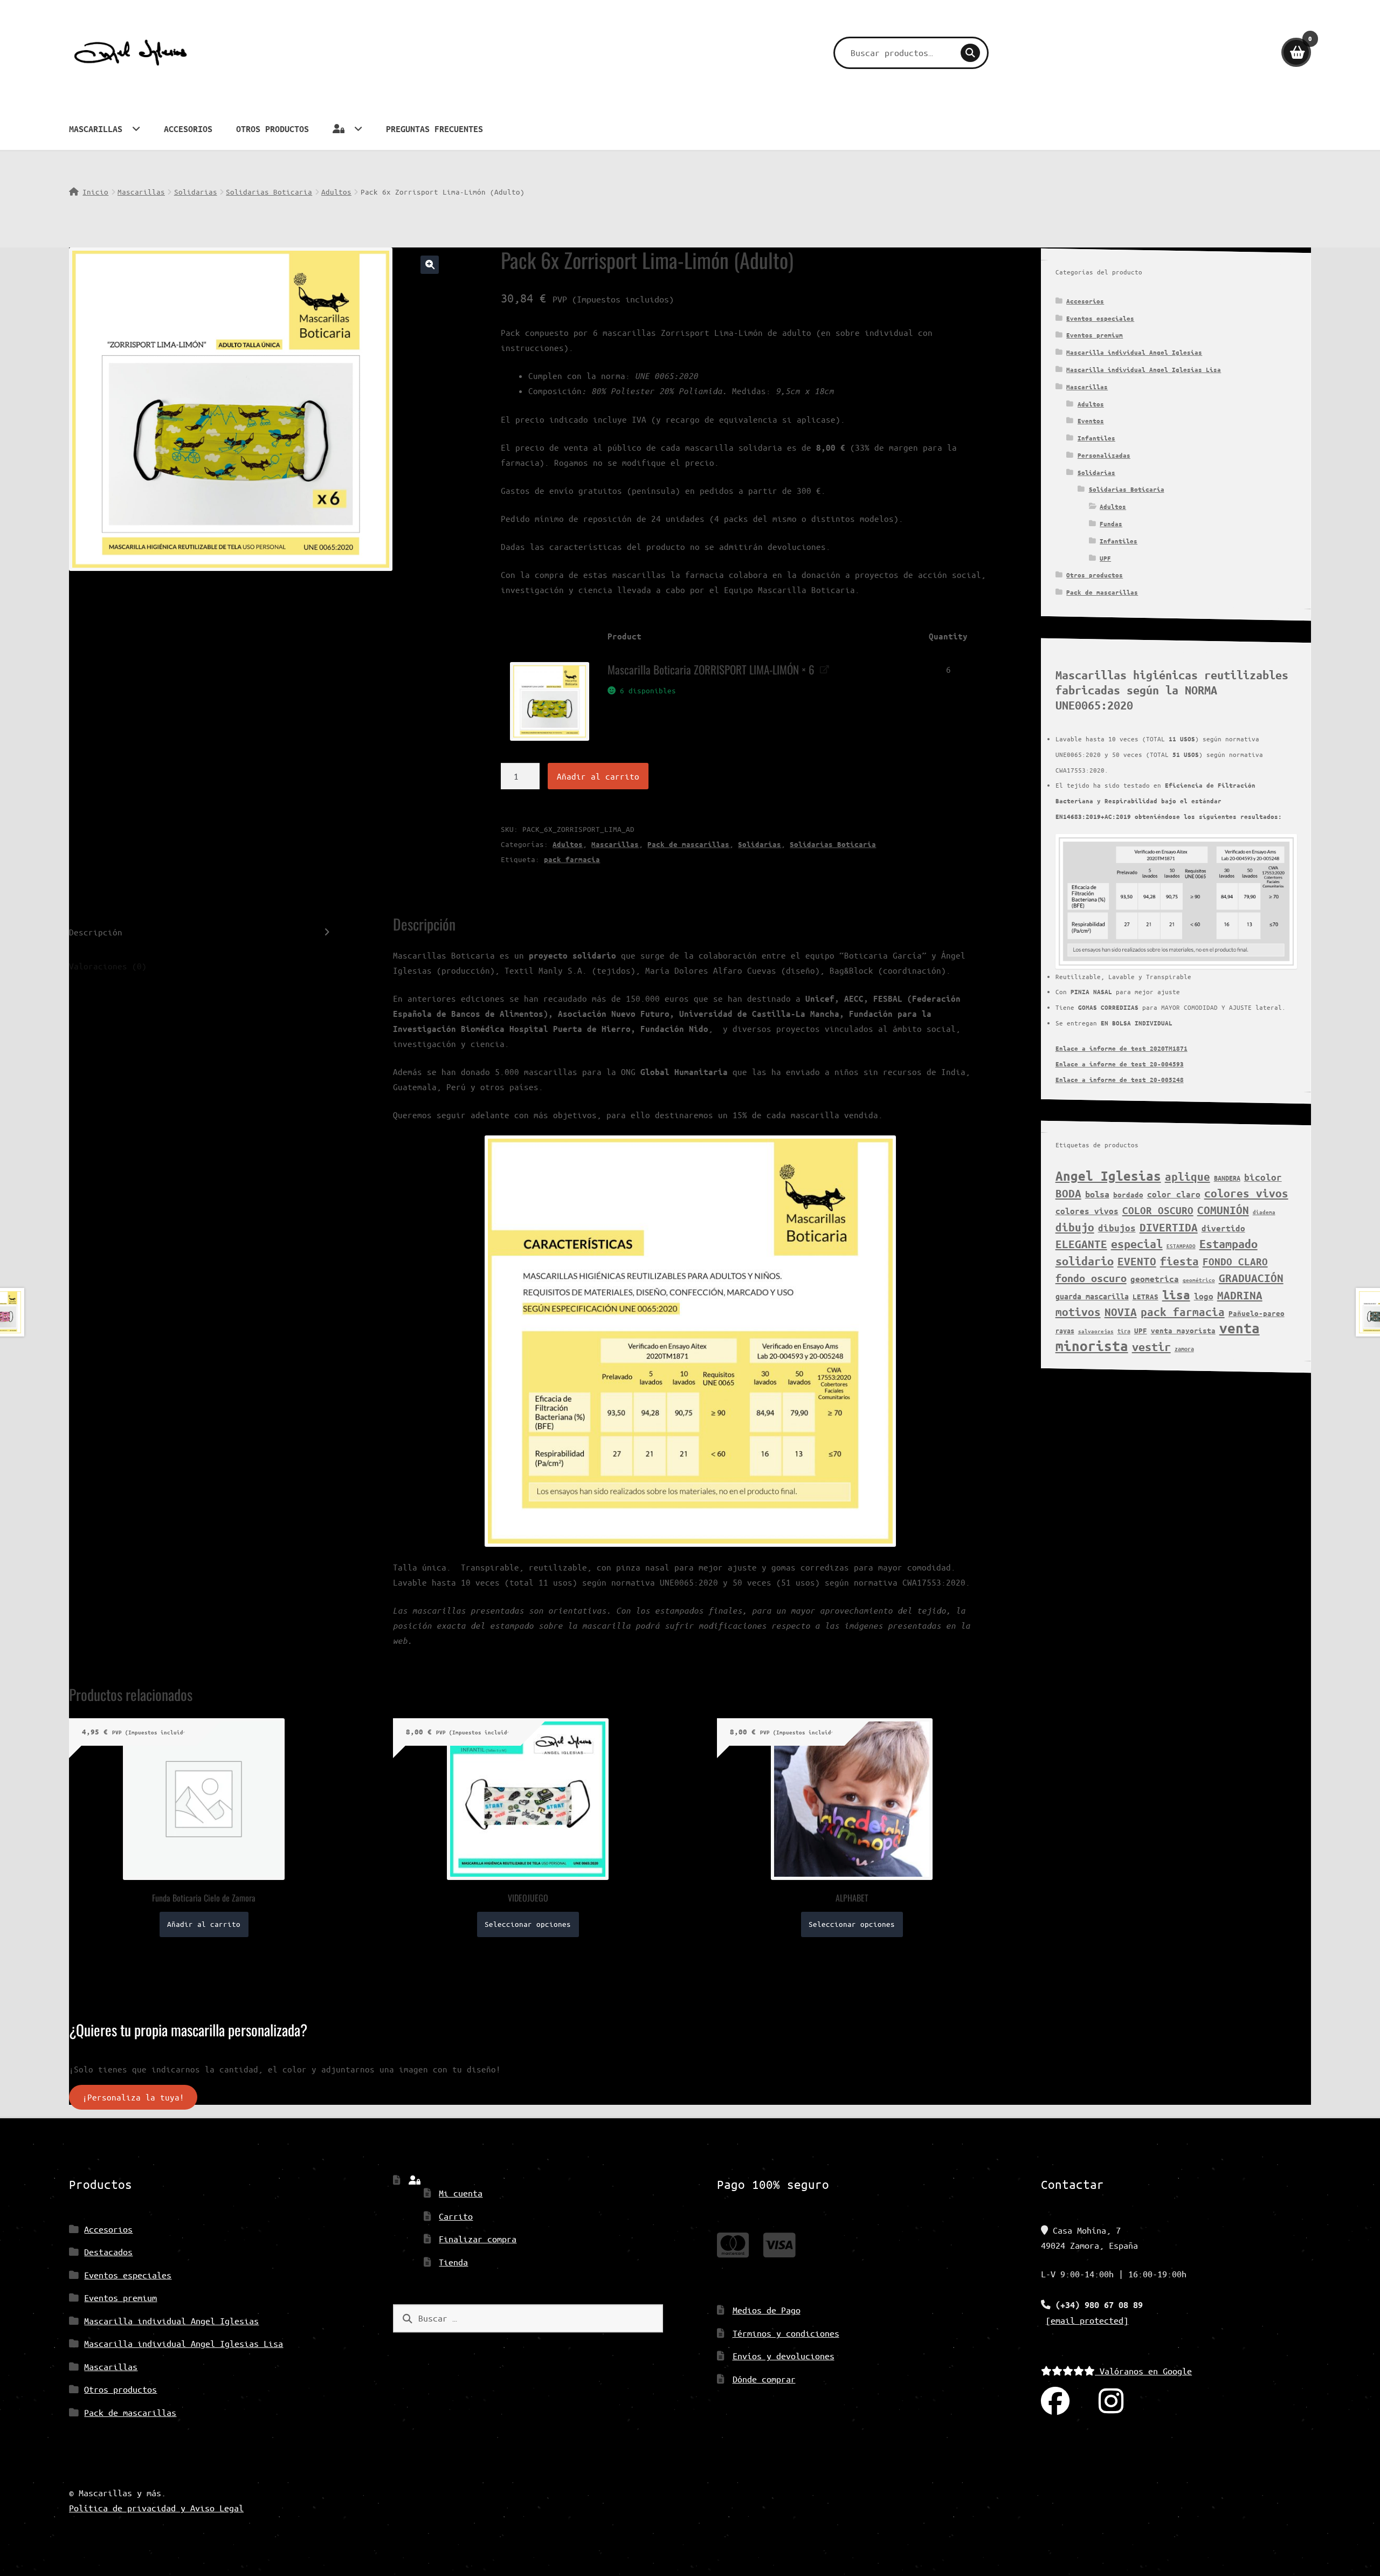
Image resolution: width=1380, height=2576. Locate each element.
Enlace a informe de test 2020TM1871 (1122, 1048)
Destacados (108, 2252)
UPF (1105, 558)
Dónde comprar (764, 2379)
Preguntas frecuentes (434, 129)
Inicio (95, 192)
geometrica (1155, 1279)
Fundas (1111, 524)
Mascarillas (96, 129)
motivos (1078, 1312)
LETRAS (1146, 1297)
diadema (1264, 1212)
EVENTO (1137, 1261)
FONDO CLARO (1235, 1262)
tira (1124, 1331)
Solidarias (196, 192)
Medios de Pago (767, 2310)
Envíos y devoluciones (784, 2356)
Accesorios (188, 129)
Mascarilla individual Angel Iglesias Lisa (1144, 370)
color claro (1174, 1194)
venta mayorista (1183, 1331)
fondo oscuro (1091, 1278)
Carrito (456, 2216)
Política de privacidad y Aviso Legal (156, 2508)
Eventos (1091, 421)
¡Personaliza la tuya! (133, 2097)
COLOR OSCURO (1158, 1210)
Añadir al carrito (598, 776)
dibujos (1117, 1228)
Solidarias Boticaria (269, 192)
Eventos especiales (1100, 318)
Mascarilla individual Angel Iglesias (1134, 352)
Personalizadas (1104, 455)
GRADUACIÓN (1251, 1278)
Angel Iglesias (1108, 1176)
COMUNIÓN (1223, 1210)
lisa (1176, 1295)
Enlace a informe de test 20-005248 (1120, 1080)
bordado (1128, 1195)
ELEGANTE (1081, 1244)
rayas (1065, 1330)
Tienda (453, 2262)
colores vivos (1246, 1193)
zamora (1184, 1349)
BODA (1068, 1193)
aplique (1188, 1176)
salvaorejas (1096, 1331)
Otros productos (272, 129)
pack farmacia (572, 859)
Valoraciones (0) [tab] (108, 966)
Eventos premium (1095, 335)
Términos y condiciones (786, 2333)
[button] (430, 265)
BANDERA (1227, 1178)
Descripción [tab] (96, 932)
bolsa (1097, 1194)
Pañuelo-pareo (1257, 1313)
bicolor (1263, 1177)
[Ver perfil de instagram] (1111, 2402)
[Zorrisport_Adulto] (549, 701)
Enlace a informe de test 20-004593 (1120, 1064)
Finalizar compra (478, 2239)
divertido (1223, 1228)
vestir (1151, 1347)
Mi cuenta (461, 2193)
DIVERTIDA (1169, 1227)
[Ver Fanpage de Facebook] (1055, 2402)
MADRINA (1240, 1295)
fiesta (1179, 1261)
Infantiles (1096, 438)
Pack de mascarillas (688, 844)
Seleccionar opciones (528, 1924)
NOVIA (1121, 1312)
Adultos (336, 192)
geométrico (1199, 1280)
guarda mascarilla (1092, 1296)
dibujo (1075, 1227)
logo (1204, 1296)
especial (1137, 1244)
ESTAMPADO (1181, 1246)
